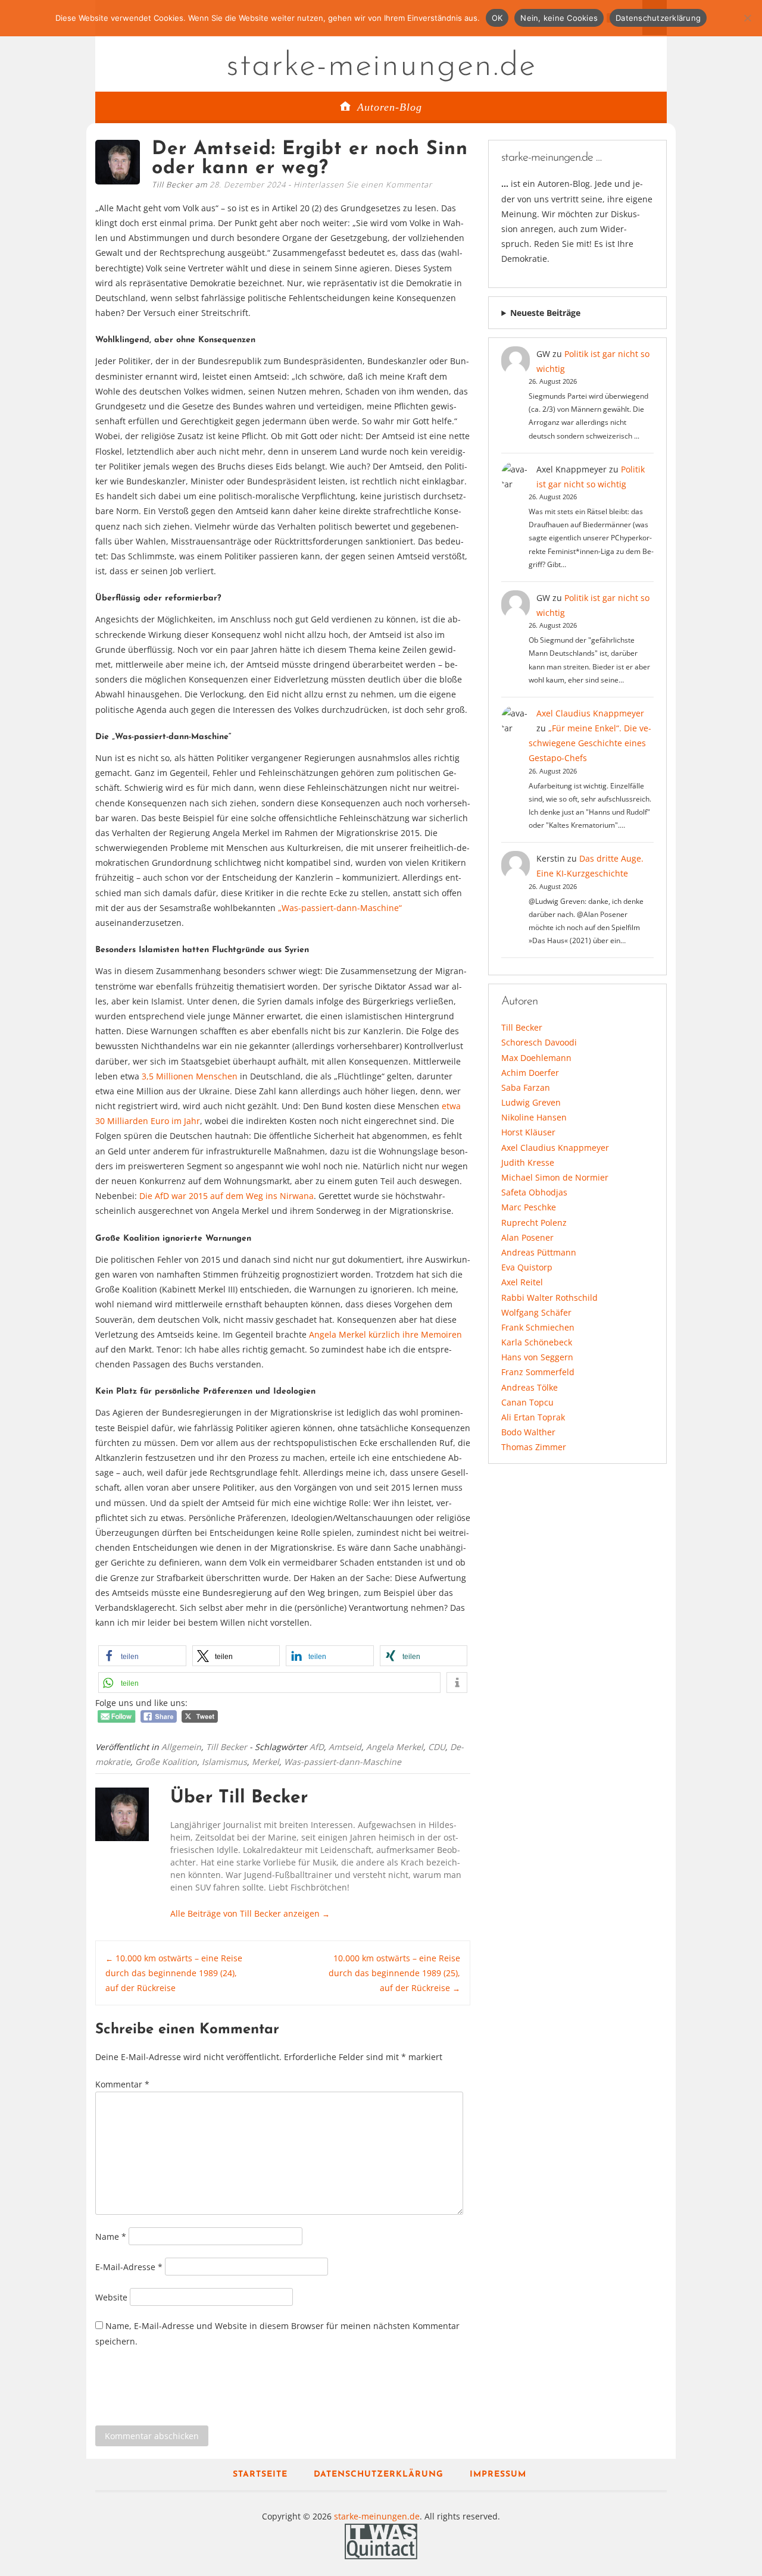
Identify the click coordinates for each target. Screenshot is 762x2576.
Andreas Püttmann (539, 1252)
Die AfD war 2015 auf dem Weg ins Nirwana (225, 1196)
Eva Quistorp (527, 1267)
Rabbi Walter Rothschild (549, 1298)
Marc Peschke (529, 1207)
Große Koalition (166, 1762)
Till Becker (227, 1747)
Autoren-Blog (390, 107)
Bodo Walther (528, 1432)
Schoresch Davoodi (539, 1042)
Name (111, 2237)
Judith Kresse (528, 1162)
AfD (317, 1747)
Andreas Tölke (530, 1387)
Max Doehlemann (536, 1058)
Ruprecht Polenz (534, 1223)
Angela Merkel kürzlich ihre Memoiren (384, 1334)
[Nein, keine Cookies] (747, 18)
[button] (142, 1656)
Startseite (260, 2475)
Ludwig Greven (531, 1102)
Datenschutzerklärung (379, 2475)
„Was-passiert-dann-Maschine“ (340, 908)
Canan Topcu (527, 1402)
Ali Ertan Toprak (533, 1417)
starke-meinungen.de (381, 67)
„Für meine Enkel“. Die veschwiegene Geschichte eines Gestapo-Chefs (590, 743)
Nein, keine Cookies (559, 18)
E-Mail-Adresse (129, 2267)
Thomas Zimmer (534, 1447)
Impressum (498, 2475)
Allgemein (181, 1747)
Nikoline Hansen (534, 1117)
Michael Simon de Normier (555, 1177)
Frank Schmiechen (538, 1327)
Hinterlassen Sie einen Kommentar (363, 184)
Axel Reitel (522, 1282)
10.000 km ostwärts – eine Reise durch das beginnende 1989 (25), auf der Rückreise (394, 1973)
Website (111, 2297)
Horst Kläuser (528, 1132)
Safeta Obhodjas (534, 1192)
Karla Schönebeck (537, 1342)
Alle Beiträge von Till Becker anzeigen (250, 1913)
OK (497, 18)
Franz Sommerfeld (538, 1372)
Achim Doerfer (530, 1073)
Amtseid (345, 1747)
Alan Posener (527, 1237)
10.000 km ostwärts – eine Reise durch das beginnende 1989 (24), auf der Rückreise (174, 1973)
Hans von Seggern (537, 1357)
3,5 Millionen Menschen (190, 1076)
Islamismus (224, 1762)
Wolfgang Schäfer (536, 1312)
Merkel (266, 1762)
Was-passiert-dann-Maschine (343, 1762)
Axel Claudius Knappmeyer (590, 713)
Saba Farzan (526, 1087)
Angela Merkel (395, 1747)
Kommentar (122, 2084)
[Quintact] (381, 2541)
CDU (437, 1747)
